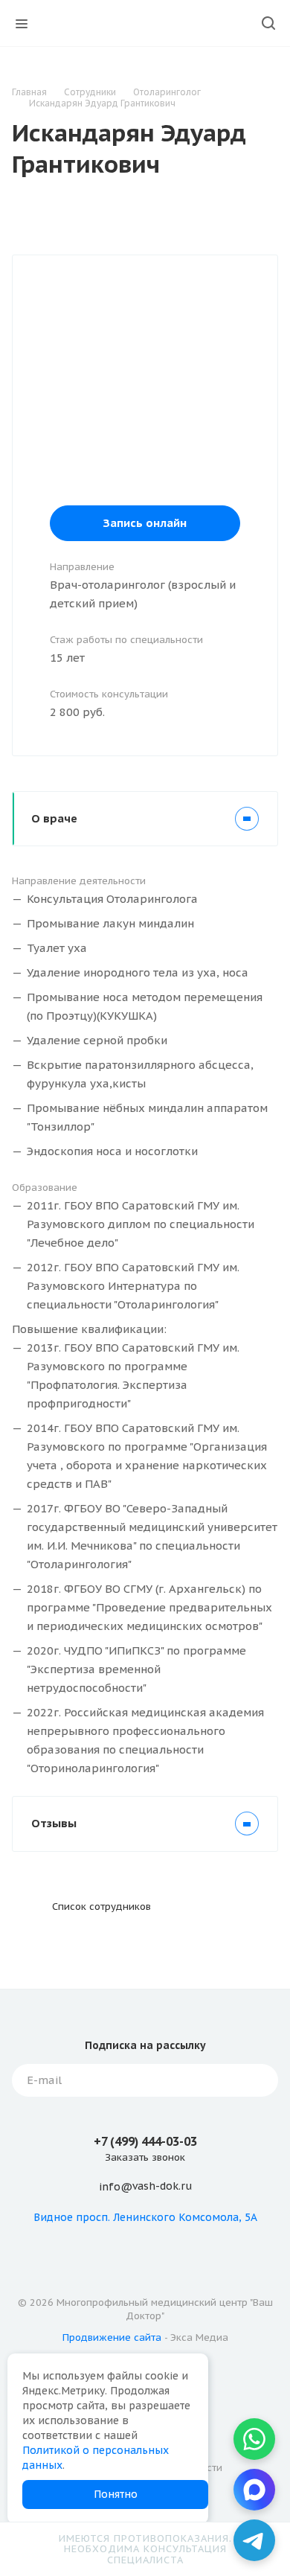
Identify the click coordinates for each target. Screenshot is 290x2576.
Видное (53, 2217)
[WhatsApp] (254, 2439)
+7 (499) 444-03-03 (145, 2141)
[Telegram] (254, 2540)
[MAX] (254, 2490)
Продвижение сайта (112, 2337)
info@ (116, 2187)
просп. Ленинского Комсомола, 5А (167, 2217)
